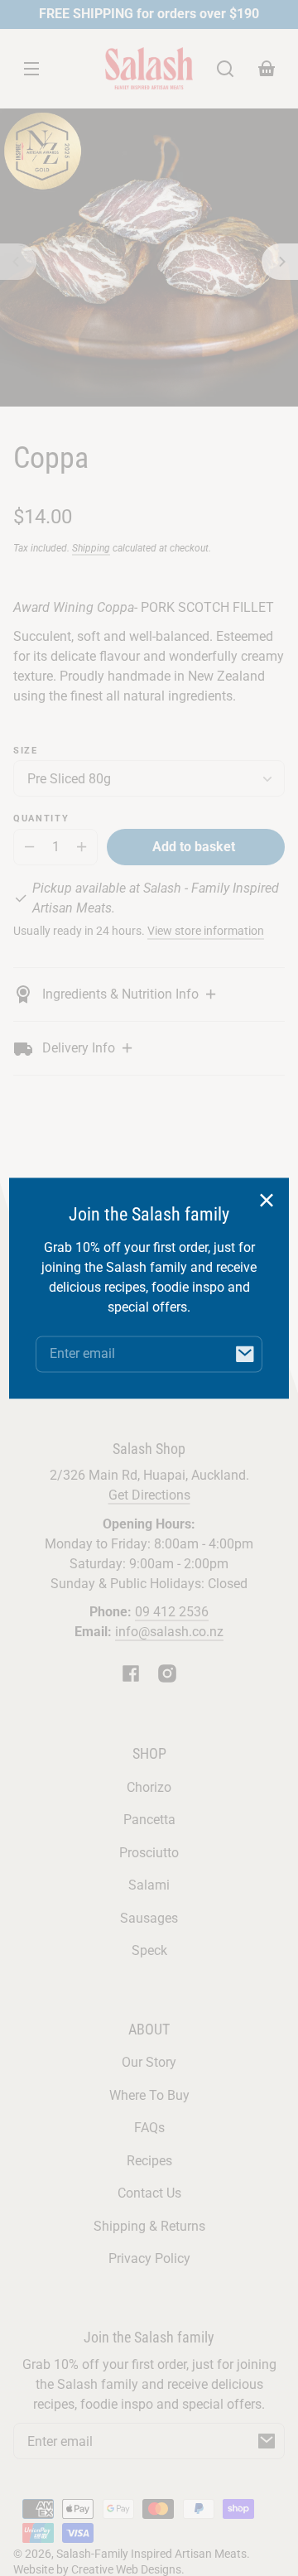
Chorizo (149, 1787)
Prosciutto (149, 1853)
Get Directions (149, 1495)
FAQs (149, 2128)
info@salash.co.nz (169, 1632)
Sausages (149, 1918)
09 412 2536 (172, 1612)
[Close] (267, 1200)
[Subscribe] (267, 2441)
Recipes (149, 2161)
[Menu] (31, 69)
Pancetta (149, 1820)
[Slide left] (18, 262)
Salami (149, 1885)
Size (26, 751)
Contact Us (149, 2193)
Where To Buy (149, 2095)
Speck (149, 1950)
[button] (225, 69)
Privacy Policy (149, 2258)
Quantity (41, 819)
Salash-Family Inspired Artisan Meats (151, 2554)
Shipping (91, 548)
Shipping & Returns (149, 2226)
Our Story (149, 2062)
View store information (206, 931)
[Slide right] (280, 262)
